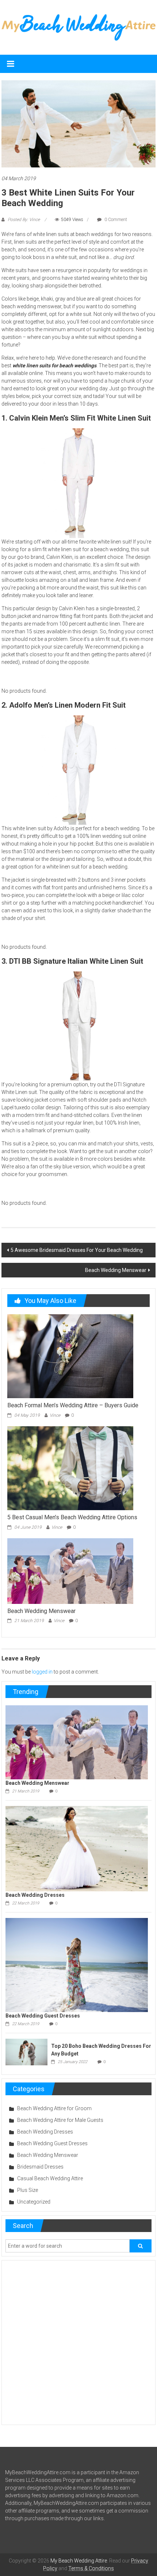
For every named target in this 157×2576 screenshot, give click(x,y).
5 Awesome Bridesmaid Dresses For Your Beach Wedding (77, 1250)
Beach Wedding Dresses (35, 1895)
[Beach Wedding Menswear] (70, 1570)
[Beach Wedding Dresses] (76, 1848)
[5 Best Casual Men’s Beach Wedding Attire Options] (70, 1467)
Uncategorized (34, 2202)
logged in (42, 1672)
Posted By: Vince (24, 220)
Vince (55, 1415)
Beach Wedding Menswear (116, 1270)
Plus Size (28, 2190)
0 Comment (115, 220)
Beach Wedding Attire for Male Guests (60, 2120)
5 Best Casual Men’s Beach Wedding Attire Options (72, 1517)
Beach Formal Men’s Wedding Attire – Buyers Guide (73, 1405)
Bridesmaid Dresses (40, 2167)
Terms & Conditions (91, 2568)
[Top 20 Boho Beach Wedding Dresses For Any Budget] (26, 2052)
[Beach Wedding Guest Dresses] (76, 1965)
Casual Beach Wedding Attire (50, 2178)
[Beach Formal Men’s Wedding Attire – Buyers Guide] (70, 1356)
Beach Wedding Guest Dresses (43, 2016)
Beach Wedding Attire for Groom (54, 2108)
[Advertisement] (78, 2343)
